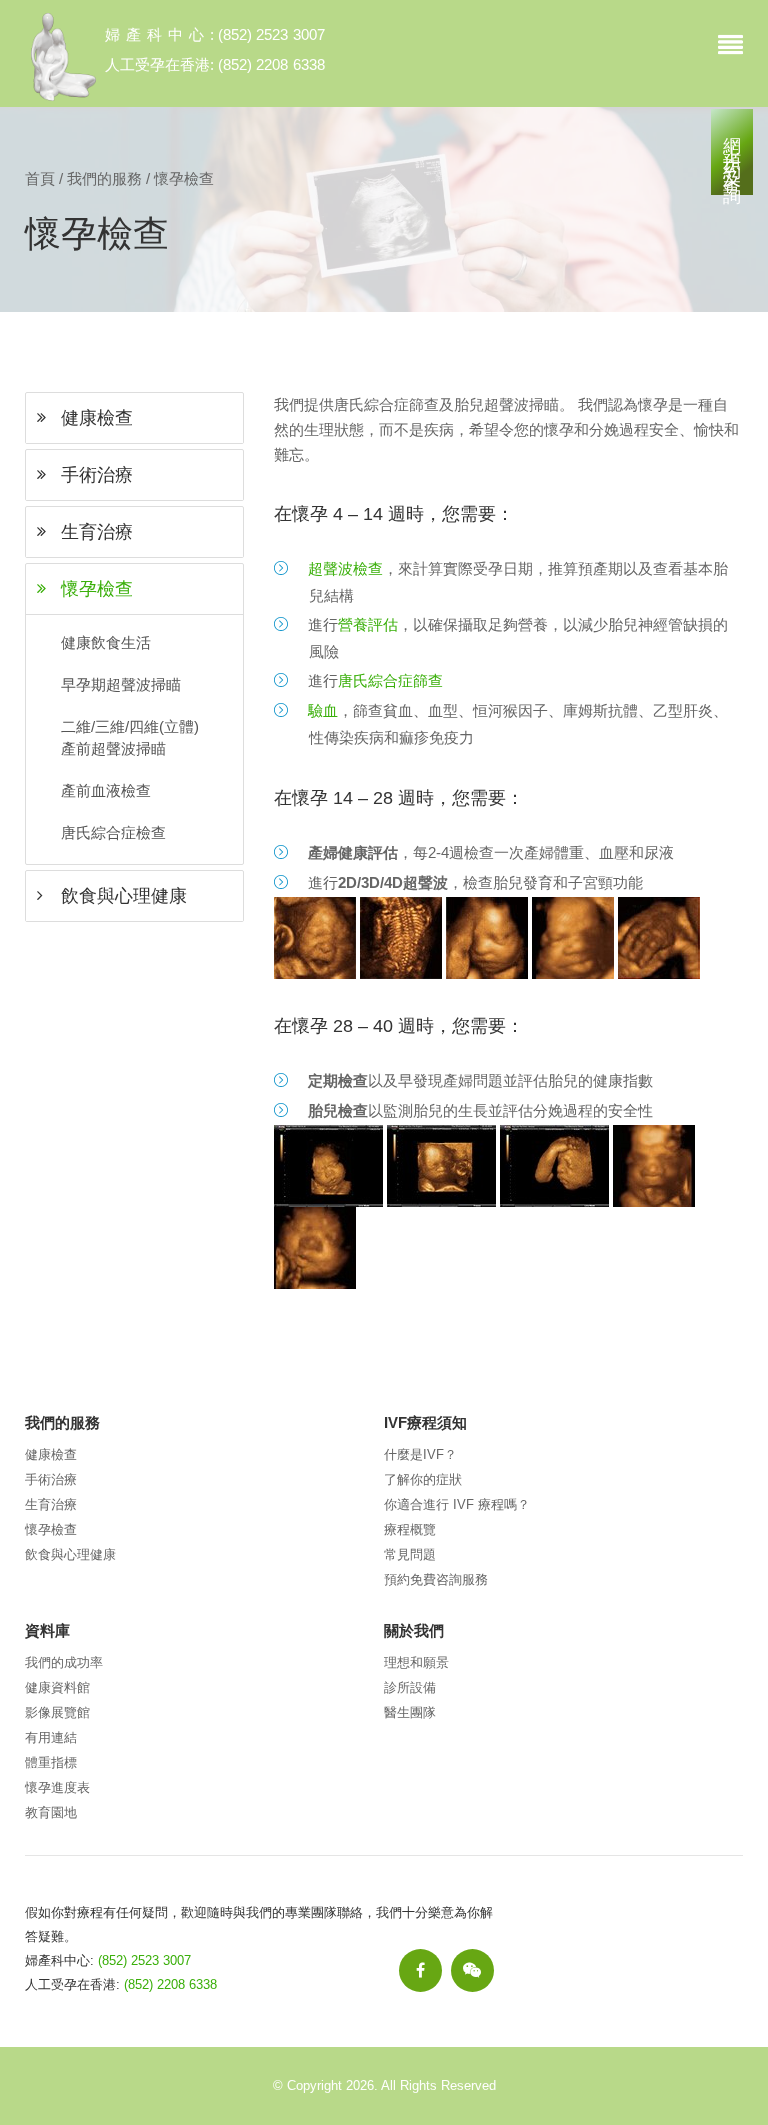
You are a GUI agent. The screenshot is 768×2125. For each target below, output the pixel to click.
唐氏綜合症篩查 (390, 680)
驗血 (323, 710)
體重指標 (51, 1762)
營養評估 (368, 624)
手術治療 (51, 1479)
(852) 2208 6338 (271, 64)
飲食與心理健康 (70, 1554)
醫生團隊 (410, 1712)
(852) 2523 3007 (271, 34)
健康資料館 (57, 1687)
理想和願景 (416, 1662)
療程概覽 (410, 1529)
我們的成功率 (64, 1662)
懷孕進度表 (57, 1787)
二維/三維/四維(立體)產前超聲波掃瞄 (130, 737)
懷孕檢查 (51, 1529)
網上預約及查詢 (732, 152)
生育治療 (51, 1504)
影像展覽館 (57, 1712)
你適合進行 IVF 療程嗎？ (457, 1504)
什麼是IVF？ (420, 1454)
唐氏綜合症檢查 (113, 832)
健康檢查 (51, 1454)
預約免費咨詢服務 (436, 1579)
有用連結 (51, 1737)
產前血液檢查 (106, 790)
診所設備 (410, 1687)
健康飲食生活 (106, 642)
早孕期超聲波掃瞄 (121, 684)
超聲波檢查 (345, 568)
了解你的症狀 (423, 1479)
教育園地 (51, 1812)
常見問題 (410, 1554)
